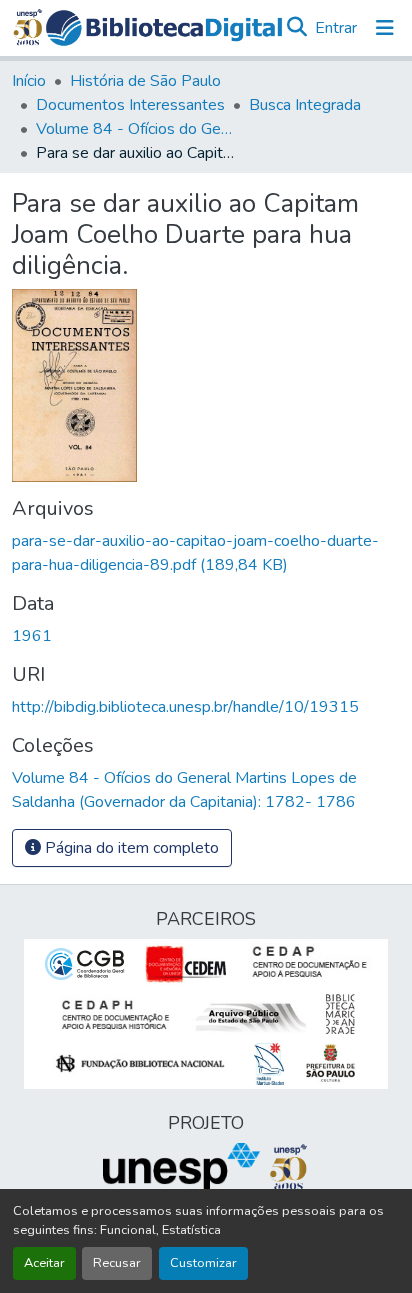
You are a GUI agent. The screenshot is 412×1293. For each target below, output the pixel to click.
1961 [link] (32, 636)
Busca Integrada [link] (305, 105)
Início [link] (29, 81)
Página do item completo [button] (130, 848)
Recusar (117, 1263)
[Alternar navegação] (385, 28)
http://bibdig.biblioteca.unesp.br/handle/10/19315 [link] (185, 707)
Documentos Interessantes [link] (130, 105)
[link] (206, 553)
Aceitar (44, 1263)
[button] (164, 28)
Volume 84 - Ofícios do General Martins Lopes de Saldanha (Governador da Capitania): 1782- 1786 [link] (136, 129)
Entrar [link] (336, 28)
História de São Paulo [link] (145, 81)
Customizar (203, 1263)
